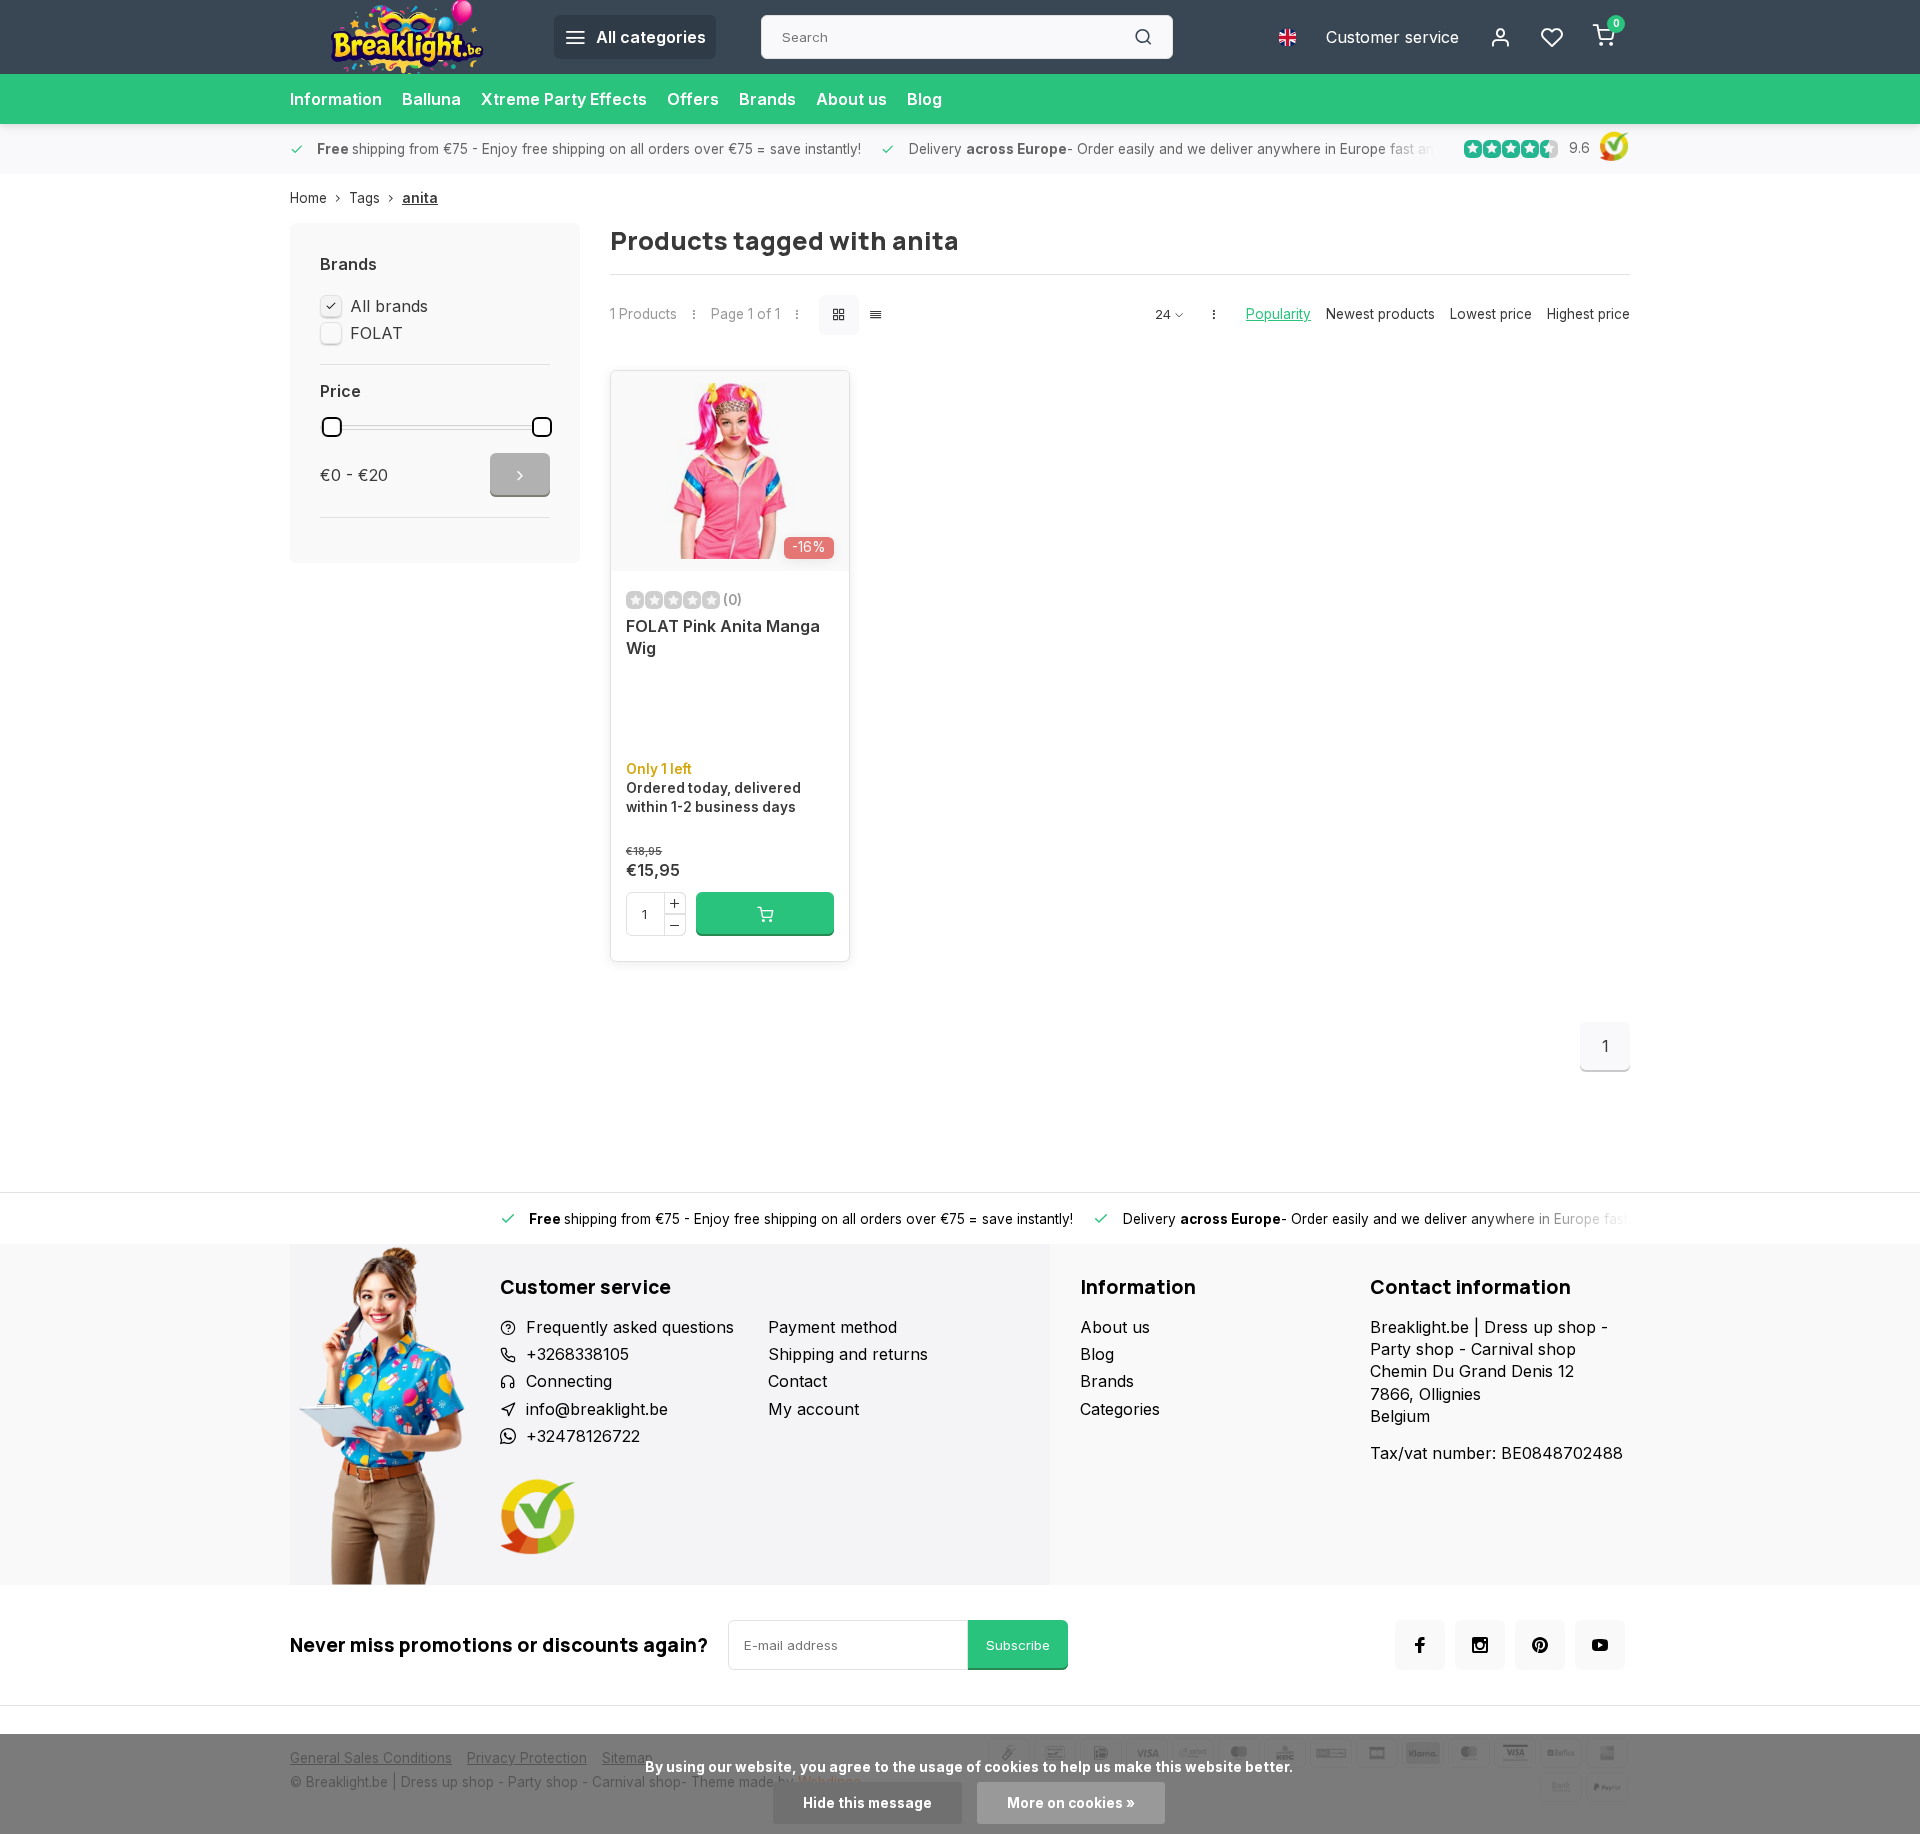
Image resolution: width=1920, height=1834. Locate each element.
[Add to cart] (765, 914)
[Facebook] (1420, 1645)
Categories (1120, 1409)
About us (851, 99)
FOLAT (376, 333)
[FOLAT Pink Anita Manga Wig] (730, 471)
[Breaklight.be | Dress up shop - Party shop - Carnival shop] (407, 37)
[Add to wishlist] (819, 401)
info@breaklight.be (597, 1409)
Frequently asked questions (630, 1327)
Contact (797, 1381)
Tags (364, 198)
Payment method (832, 1327)
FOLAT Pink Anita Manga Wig (723, 637)
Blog (924, 99)
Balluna (431, 99)
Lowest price (1491, 314)
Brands (767, 99)
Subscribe (1018, 1645)
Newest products (1380, 314)
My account (813, 1409)
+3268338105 (577, 1354)
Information (336, 99)
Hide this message (867, 1803)
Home (308, 198)
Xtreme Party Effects (564, 99)
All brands (389, 306)
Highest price (1588, 314)
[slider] (332, 427)
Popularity (1278, 314)
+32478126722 (583, 1436)
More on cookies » (1071, 1803)
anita (420, 198)
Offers (693, 99)
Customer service (1392, 37)
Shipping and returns (848, 1354)
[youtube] (1600, 1645)
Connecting (569, 1381)
